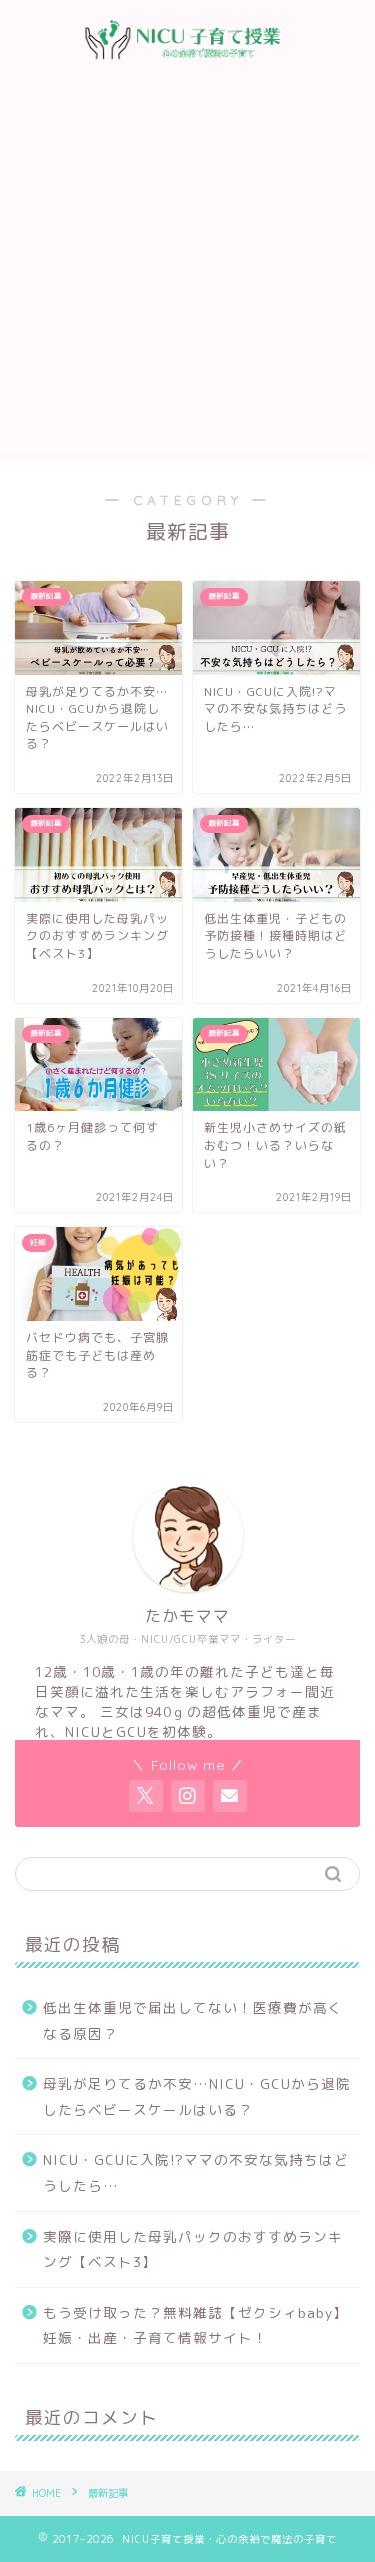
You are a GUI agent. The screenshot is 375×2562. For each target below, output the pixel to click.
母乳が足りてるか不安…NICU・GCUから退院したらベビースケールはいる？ (197, 2096)
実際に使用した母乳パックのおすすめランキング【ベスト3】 (193, 2249)
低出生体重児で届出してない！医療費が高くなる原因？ (193, 2020)
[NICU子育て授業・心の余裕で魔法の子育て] (187, 62)
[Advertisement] (187, 265)
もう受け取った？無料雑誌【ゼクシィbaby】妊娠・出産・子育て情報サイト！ (195, 2325)
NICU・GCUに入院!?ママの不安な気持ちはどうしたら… (196, 2172)
